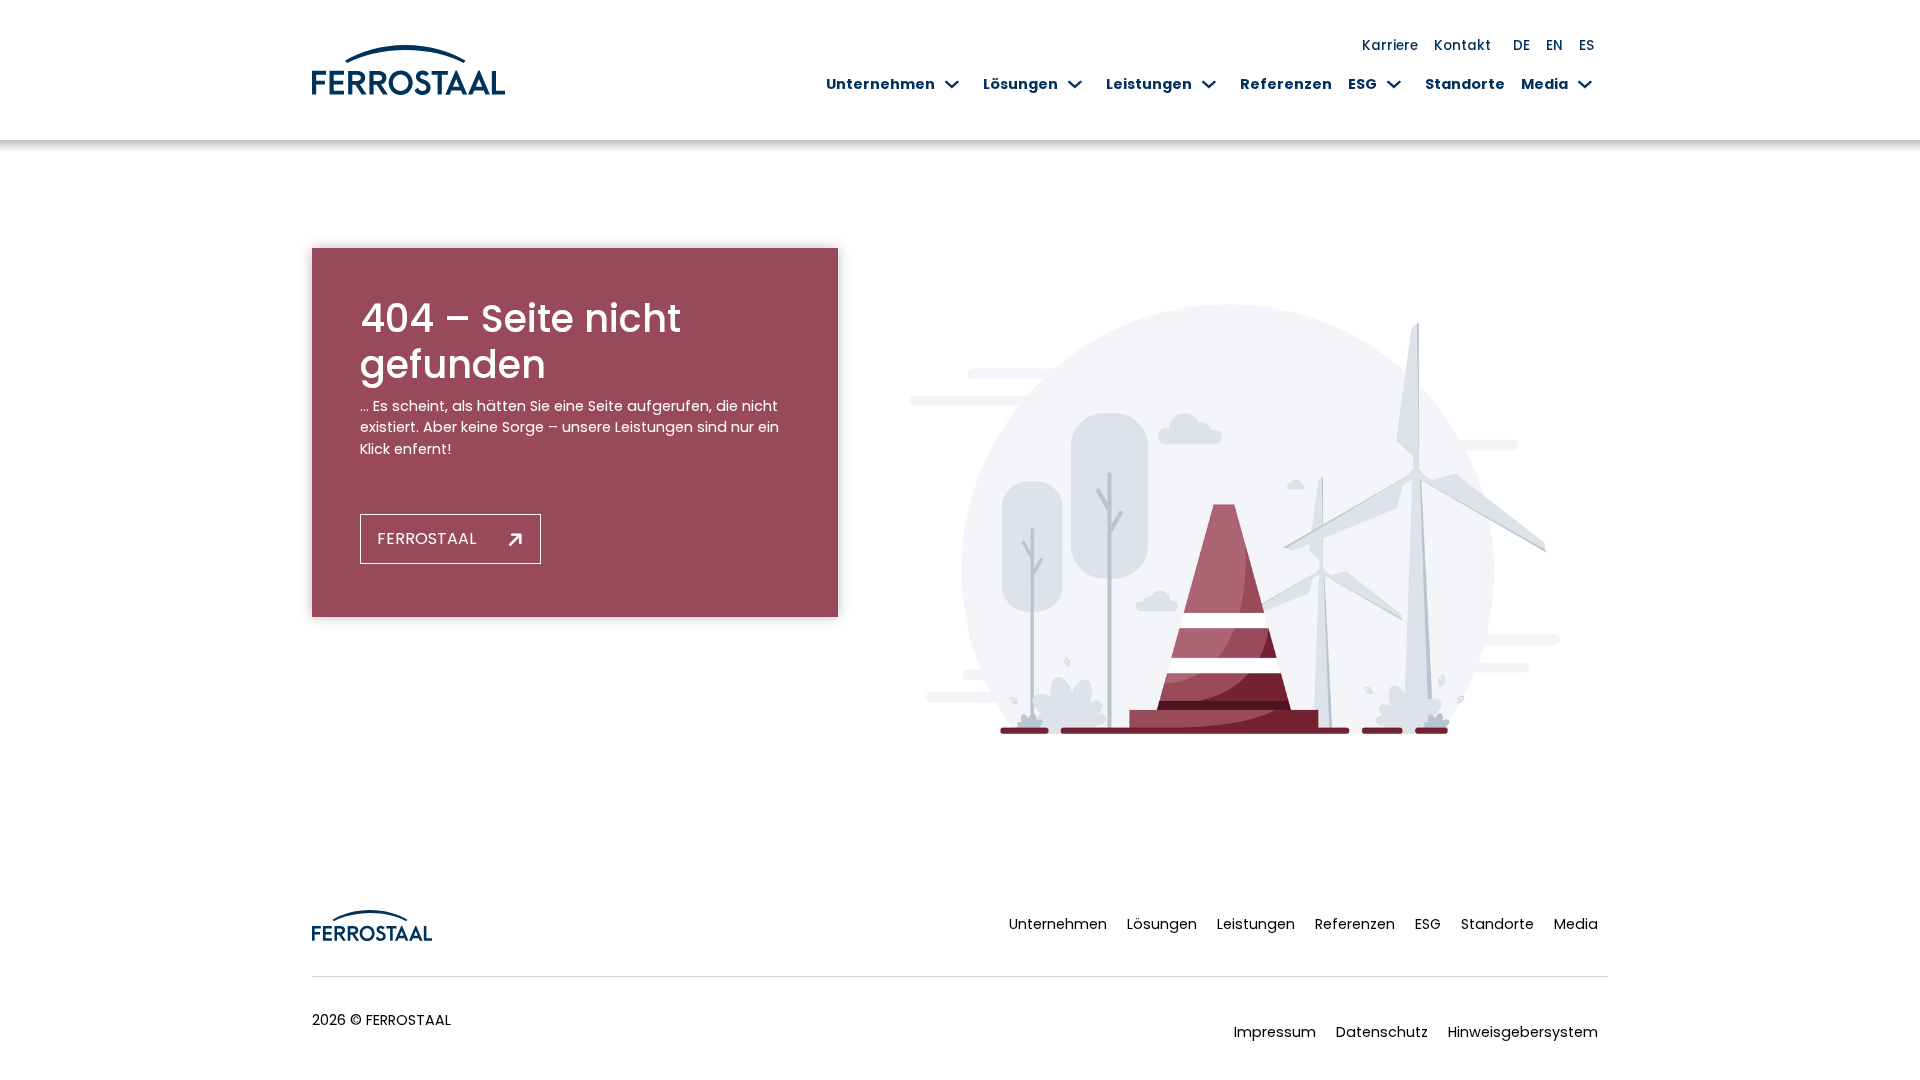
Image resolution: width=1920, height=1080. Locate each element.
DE (1521, 45)
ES (1586, 45)
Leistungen (1149, 84)
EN (1554, 45)
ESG (1362, 84)
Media (1544, 84)
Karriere (1390, 45)
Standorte (1465, 84)
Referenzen (1286, 84)
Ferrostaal (426, 538)
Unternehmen (880, 84)
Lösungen (1020, 84)
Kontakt (1462, 45)
